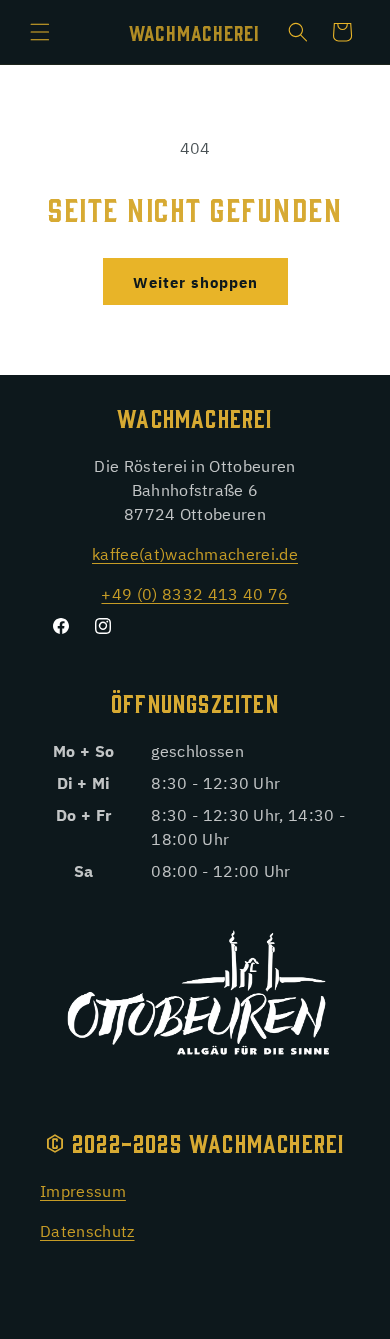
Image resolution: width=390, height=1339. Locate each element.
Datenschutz (87, 1230)
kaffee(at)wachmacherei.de (195, 553)
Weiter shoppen (195, 281)
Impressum (83, 1190)
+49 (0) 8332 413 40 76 (194, 593)
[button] (40, 32)
